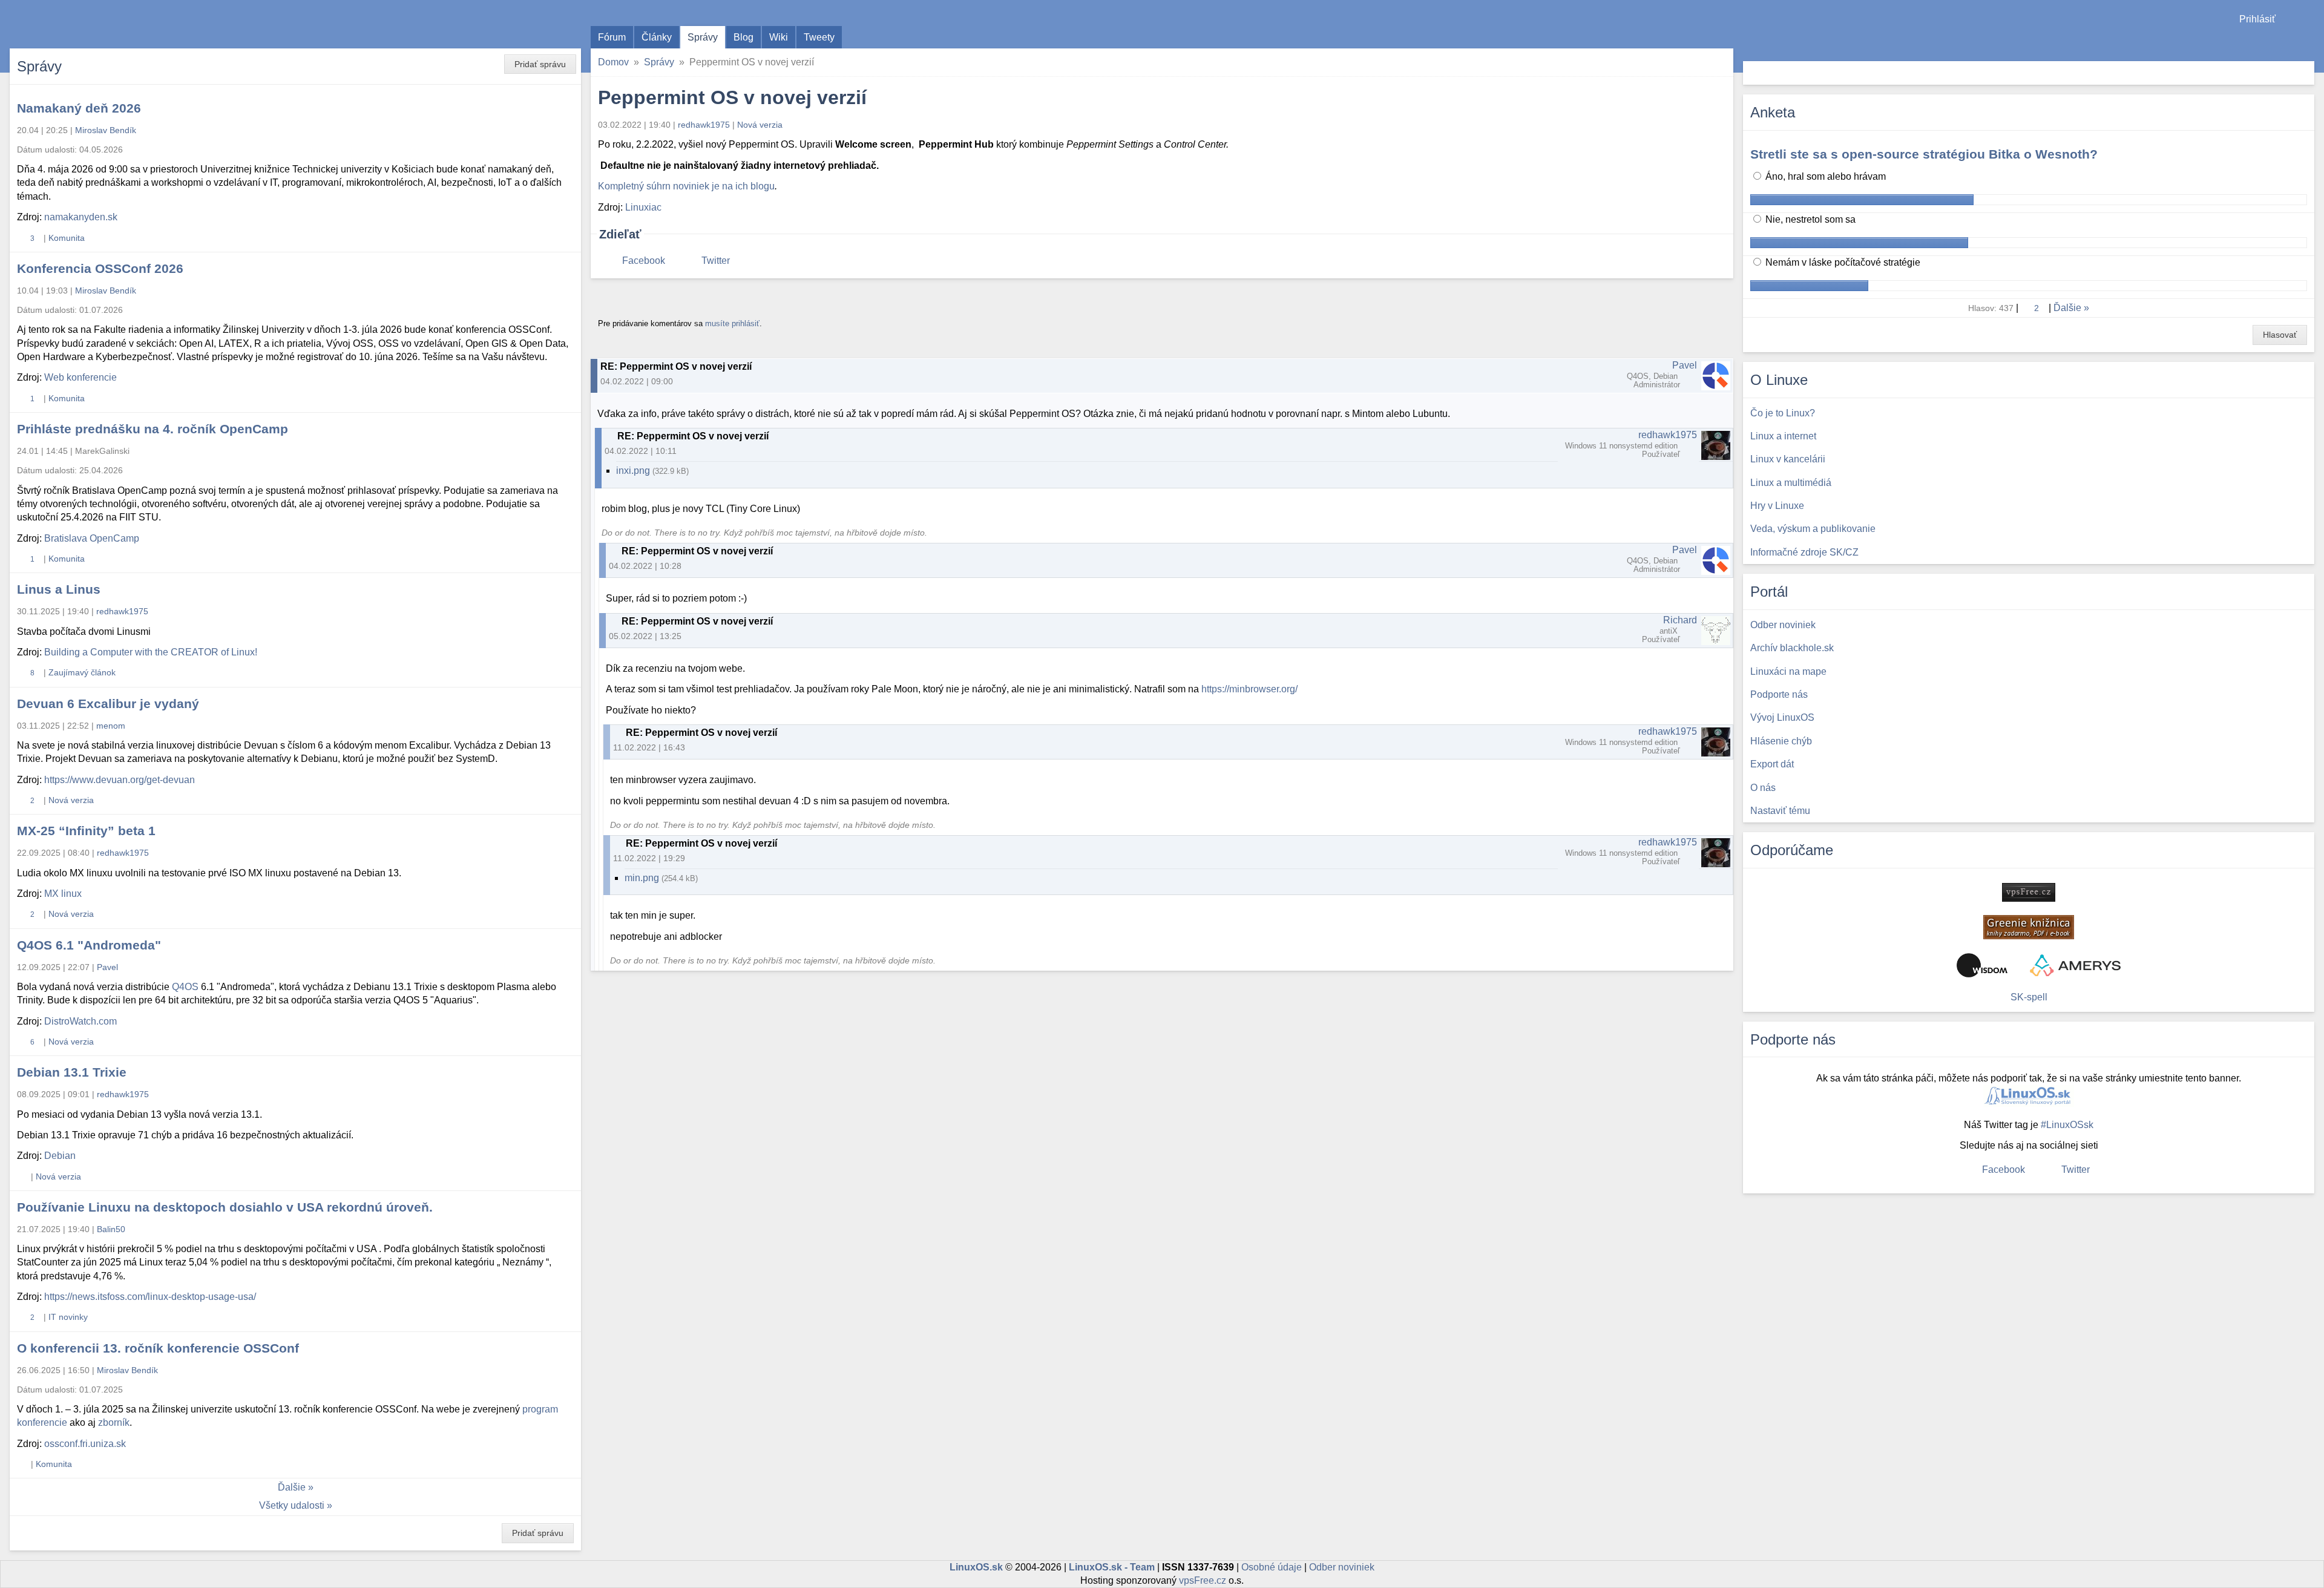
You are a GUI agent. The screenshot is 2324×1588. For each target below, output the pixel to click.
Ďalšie (292, 1487)
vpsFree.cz (1203, 1580)
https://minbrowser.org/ (1249, 689)
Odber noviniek (1342, 1567)
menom (111, 726)
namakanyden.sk (81, 217)
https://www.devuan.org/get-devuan (120, 780)
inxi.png (633, 471)
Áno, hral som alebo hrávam (1824, 176)
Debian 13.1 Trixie (72, 1072)
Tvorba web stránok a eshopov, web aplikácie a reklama (2075, 965)
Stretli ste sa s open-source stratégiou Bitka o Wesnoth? (1924, 154)
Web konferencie (80, 377)
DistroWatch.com (80, 1021)
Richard (1680, 620)
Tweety (819, 37)
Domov (613, 62)
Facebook (644, 261)
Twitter (716, 261)
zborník (114, 1422)
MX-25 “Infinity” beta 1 (86, 831)
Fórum (612, 37)
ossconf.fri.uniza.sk (85, 1444)
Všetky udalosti (292, 1505)
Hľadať (2304, 73)
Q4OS (185, 987)
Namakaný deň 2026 (79, 108)
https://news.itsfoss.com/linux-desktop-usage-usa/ (150, 1297)
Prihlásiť (2257, 19)
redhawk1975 (704, 125)
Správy (703, 37)
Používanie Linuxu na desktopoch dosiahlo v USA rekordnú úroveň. (225, 1207)
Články (657, 37)
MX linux (63, 894)
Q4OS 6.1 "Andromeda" (89, 945)
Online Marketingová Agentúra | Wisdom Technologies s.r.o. (1982, 965)
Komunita (67, 238)
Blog (743, 37)
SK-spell (2029, 997)
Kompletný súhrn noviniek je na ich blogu (686, 186)
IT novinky (68, 1317)
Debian (60, 1156)
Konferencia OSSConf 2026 (100, 268)
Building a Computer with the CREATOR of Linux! (151, 652)
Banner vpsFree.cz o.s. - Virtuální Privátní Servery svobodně (2029, 892)
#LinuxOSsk (2067, 1125)
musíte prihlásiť (732, 323)
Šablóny (2309, 43)
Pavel (1685, 365)
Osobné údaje (1272, 1567)
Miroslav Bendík (106, 130)
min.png (642, 878)
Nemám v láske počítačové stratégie (1842, 262)
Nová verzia (760, 125)
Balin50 (111, 1229)
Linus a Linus (59, 589)
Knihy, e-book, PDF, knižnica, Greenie (2029, 927)
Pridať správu (540, 64)
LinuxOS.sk (79, 24)
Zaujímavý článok (82, 672)
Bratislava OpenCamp (92, 538)
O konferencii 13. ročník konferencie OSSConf (158, 1348)
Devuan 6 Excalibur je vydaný (108, 704)
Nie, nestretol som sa (1809, 219)
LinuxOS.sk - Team (1112, 1567)
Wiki (779, 37)
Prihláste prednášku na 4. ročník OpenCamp (153, 429)
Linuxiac (643, 207)
